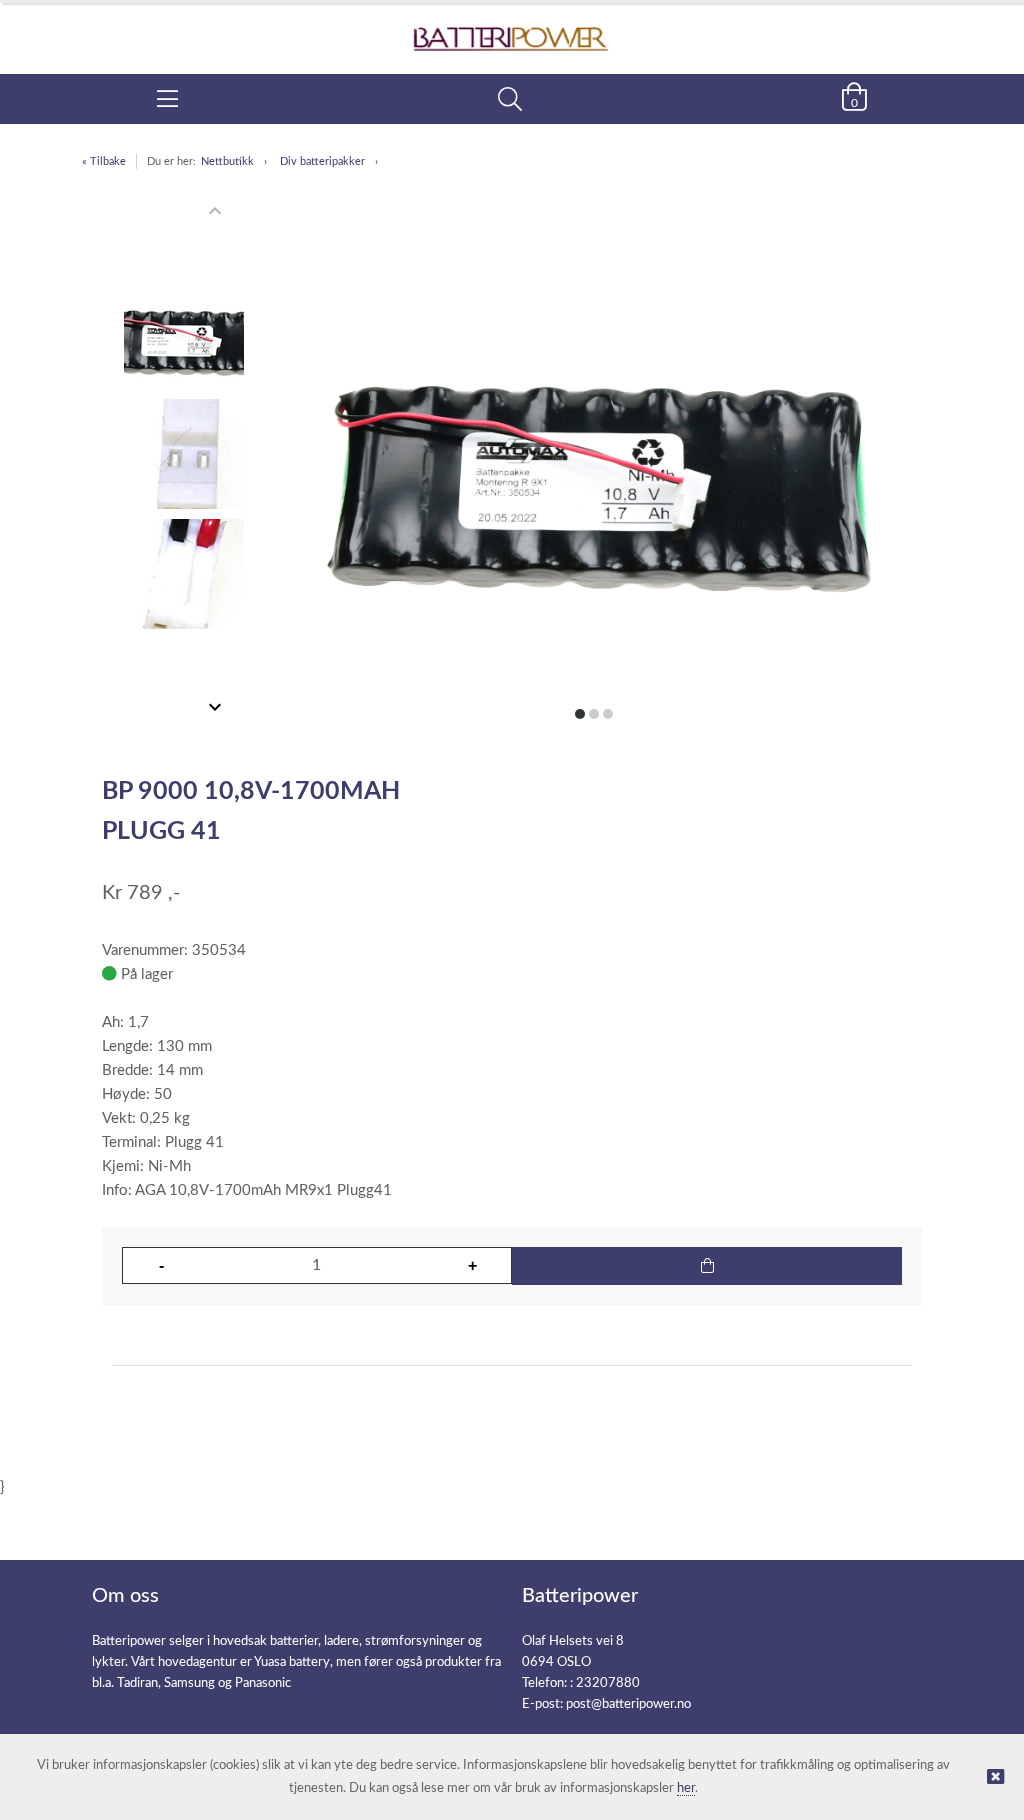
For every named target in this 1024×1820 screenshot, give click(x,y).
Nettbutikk (227, 161)
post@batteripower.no (628, 1704)
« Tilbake (104, 161)
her (686, 1788)
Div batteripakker (322, 161)
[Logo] (512, 28)
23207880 (608, 1683)
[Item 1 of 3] (184, 459)
